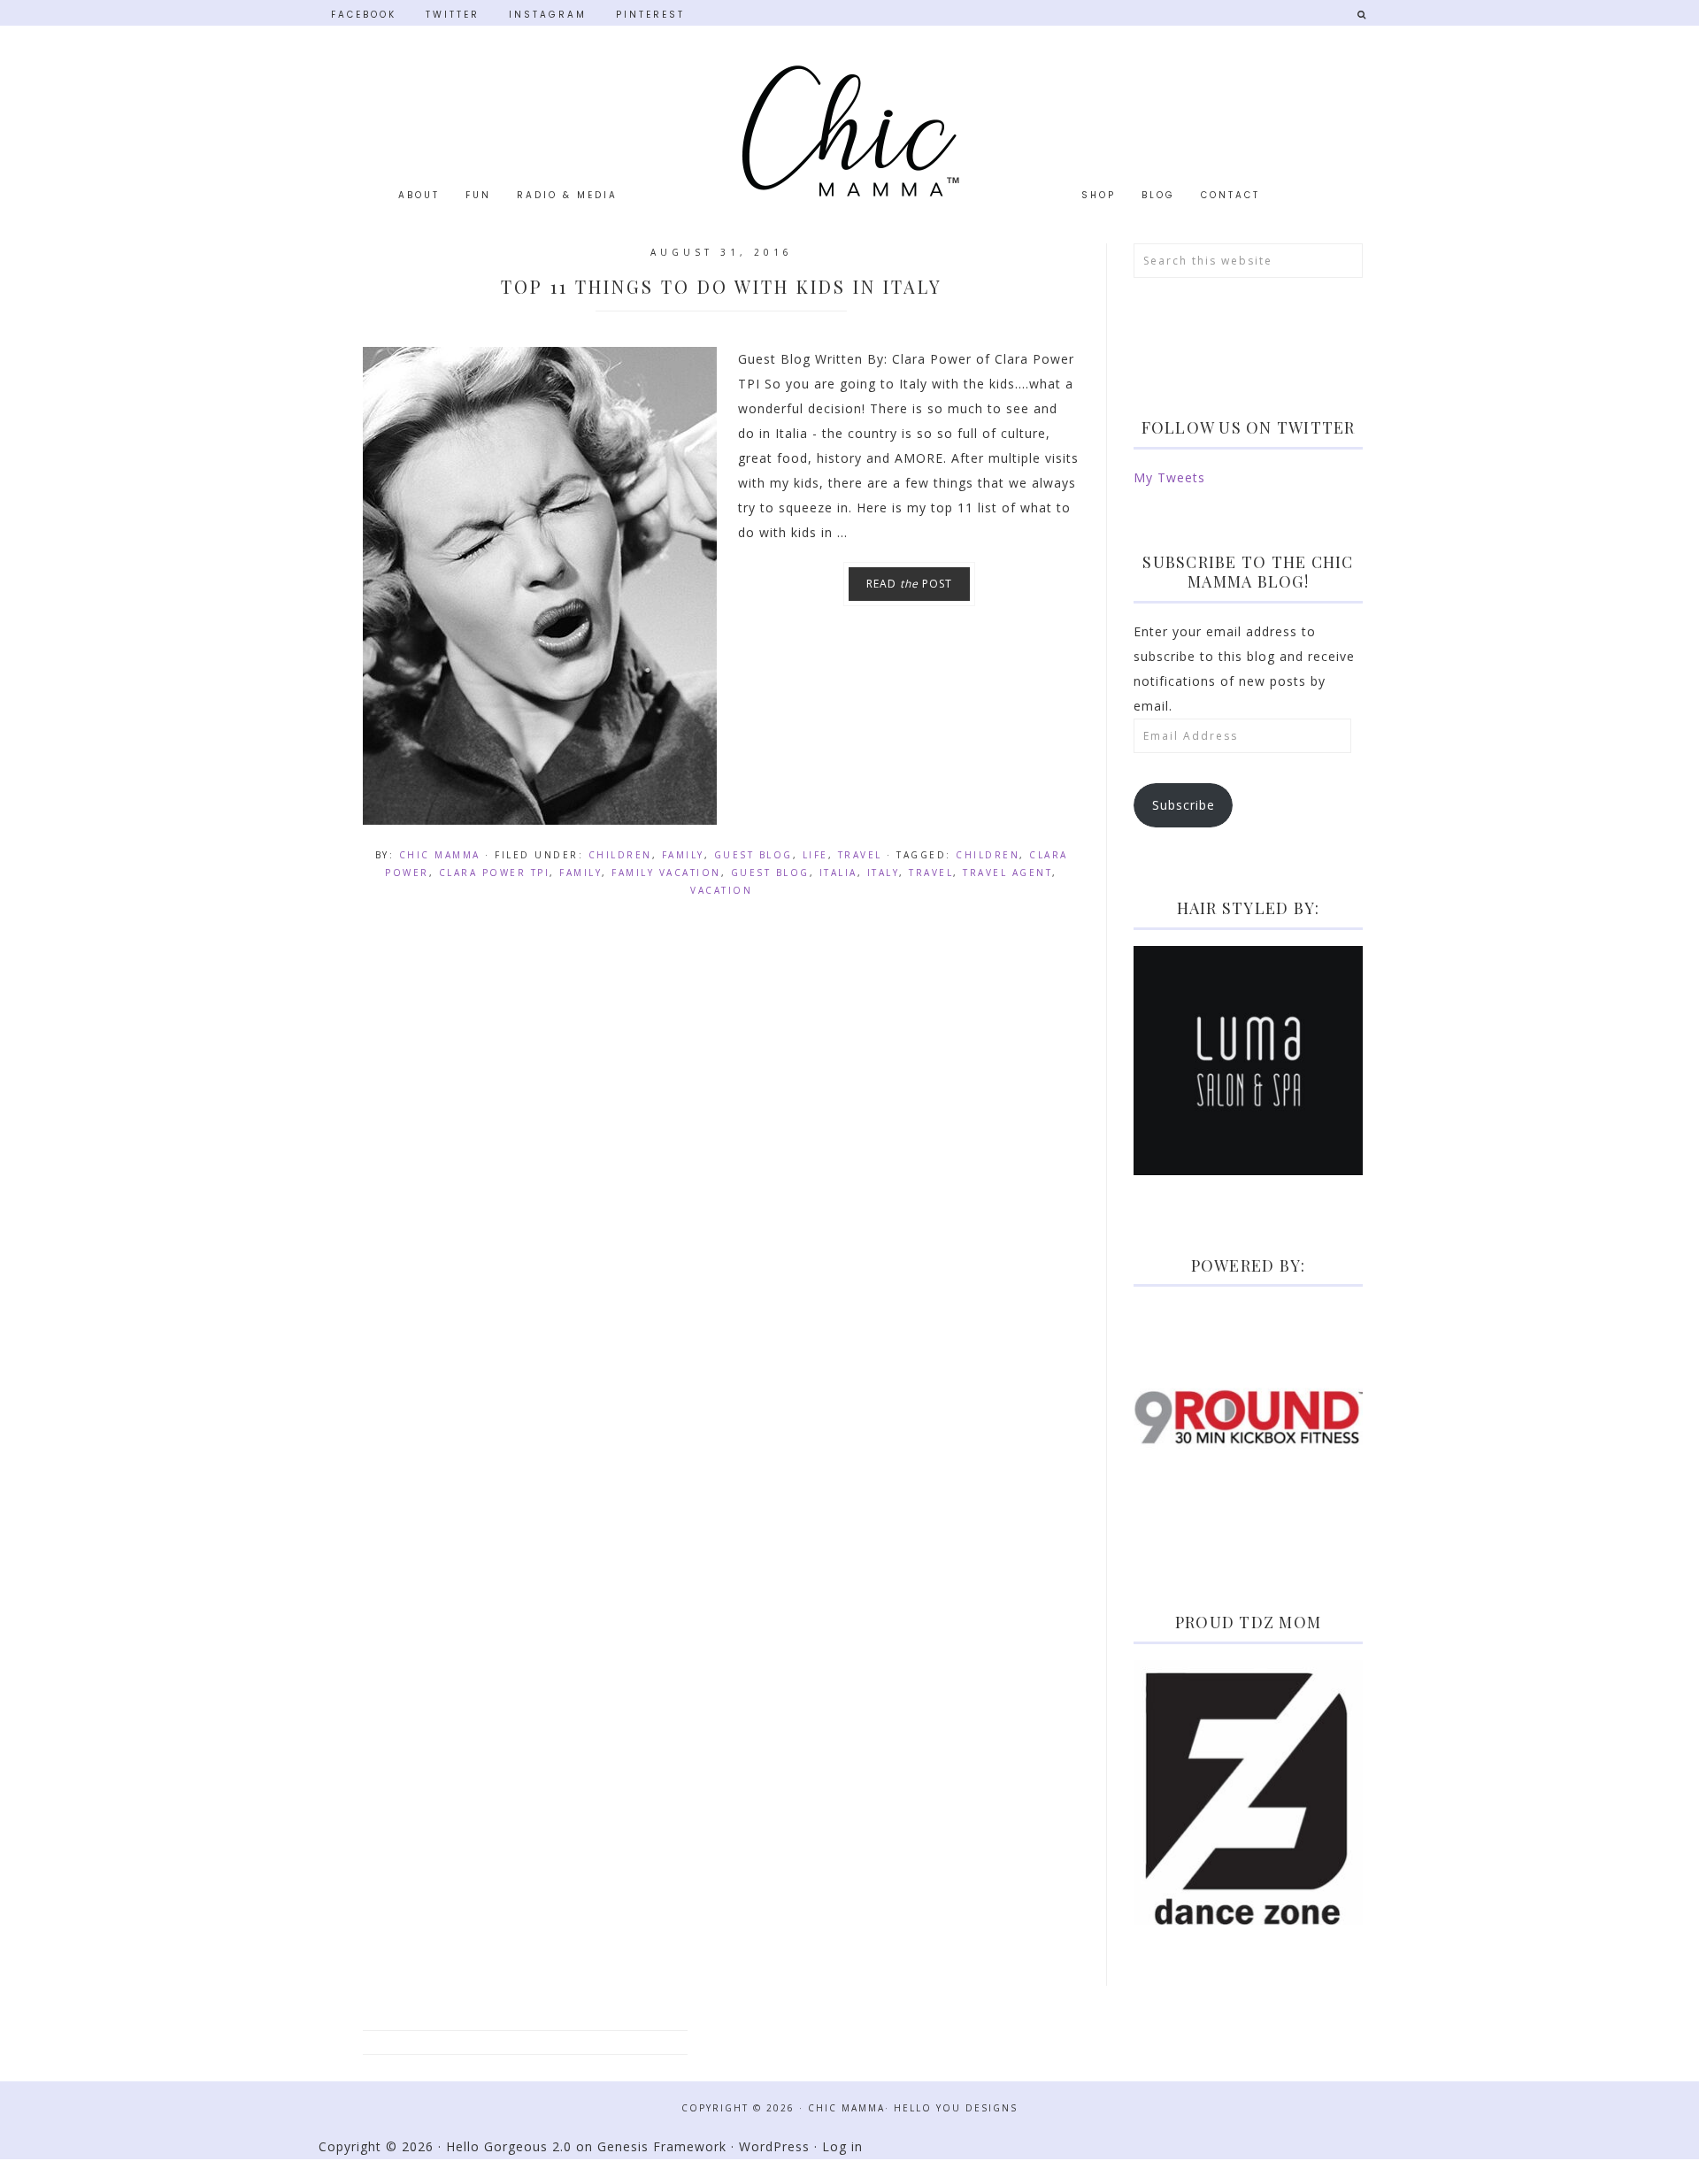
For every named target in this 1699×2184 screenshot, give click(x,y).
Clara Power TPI (495, 873)
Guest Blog (753, 855)
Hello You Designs (956, 2108)
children (988, 855)
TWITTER (453, 14)
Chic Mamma (849, 131)
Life (815, 855)
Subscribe (1184, 805)
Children (620, 855)
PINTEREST (650, 14)
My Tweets (1169, 477)
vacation (721, 890)
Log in (842, 2146)
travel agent (1007, 873)
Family (683, 855)
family (580, 873)
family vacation (666, 873)
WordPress (774, 2146)
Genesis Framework (662, 2146)
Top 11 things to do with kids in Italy (722, 286)
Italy (884, 873)
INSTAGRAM (548, 14)
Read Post (909, 584)
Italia (838, 873)
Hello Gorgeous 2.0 (509, 2146)
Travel (860, 855)
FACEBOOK (364, 14)
